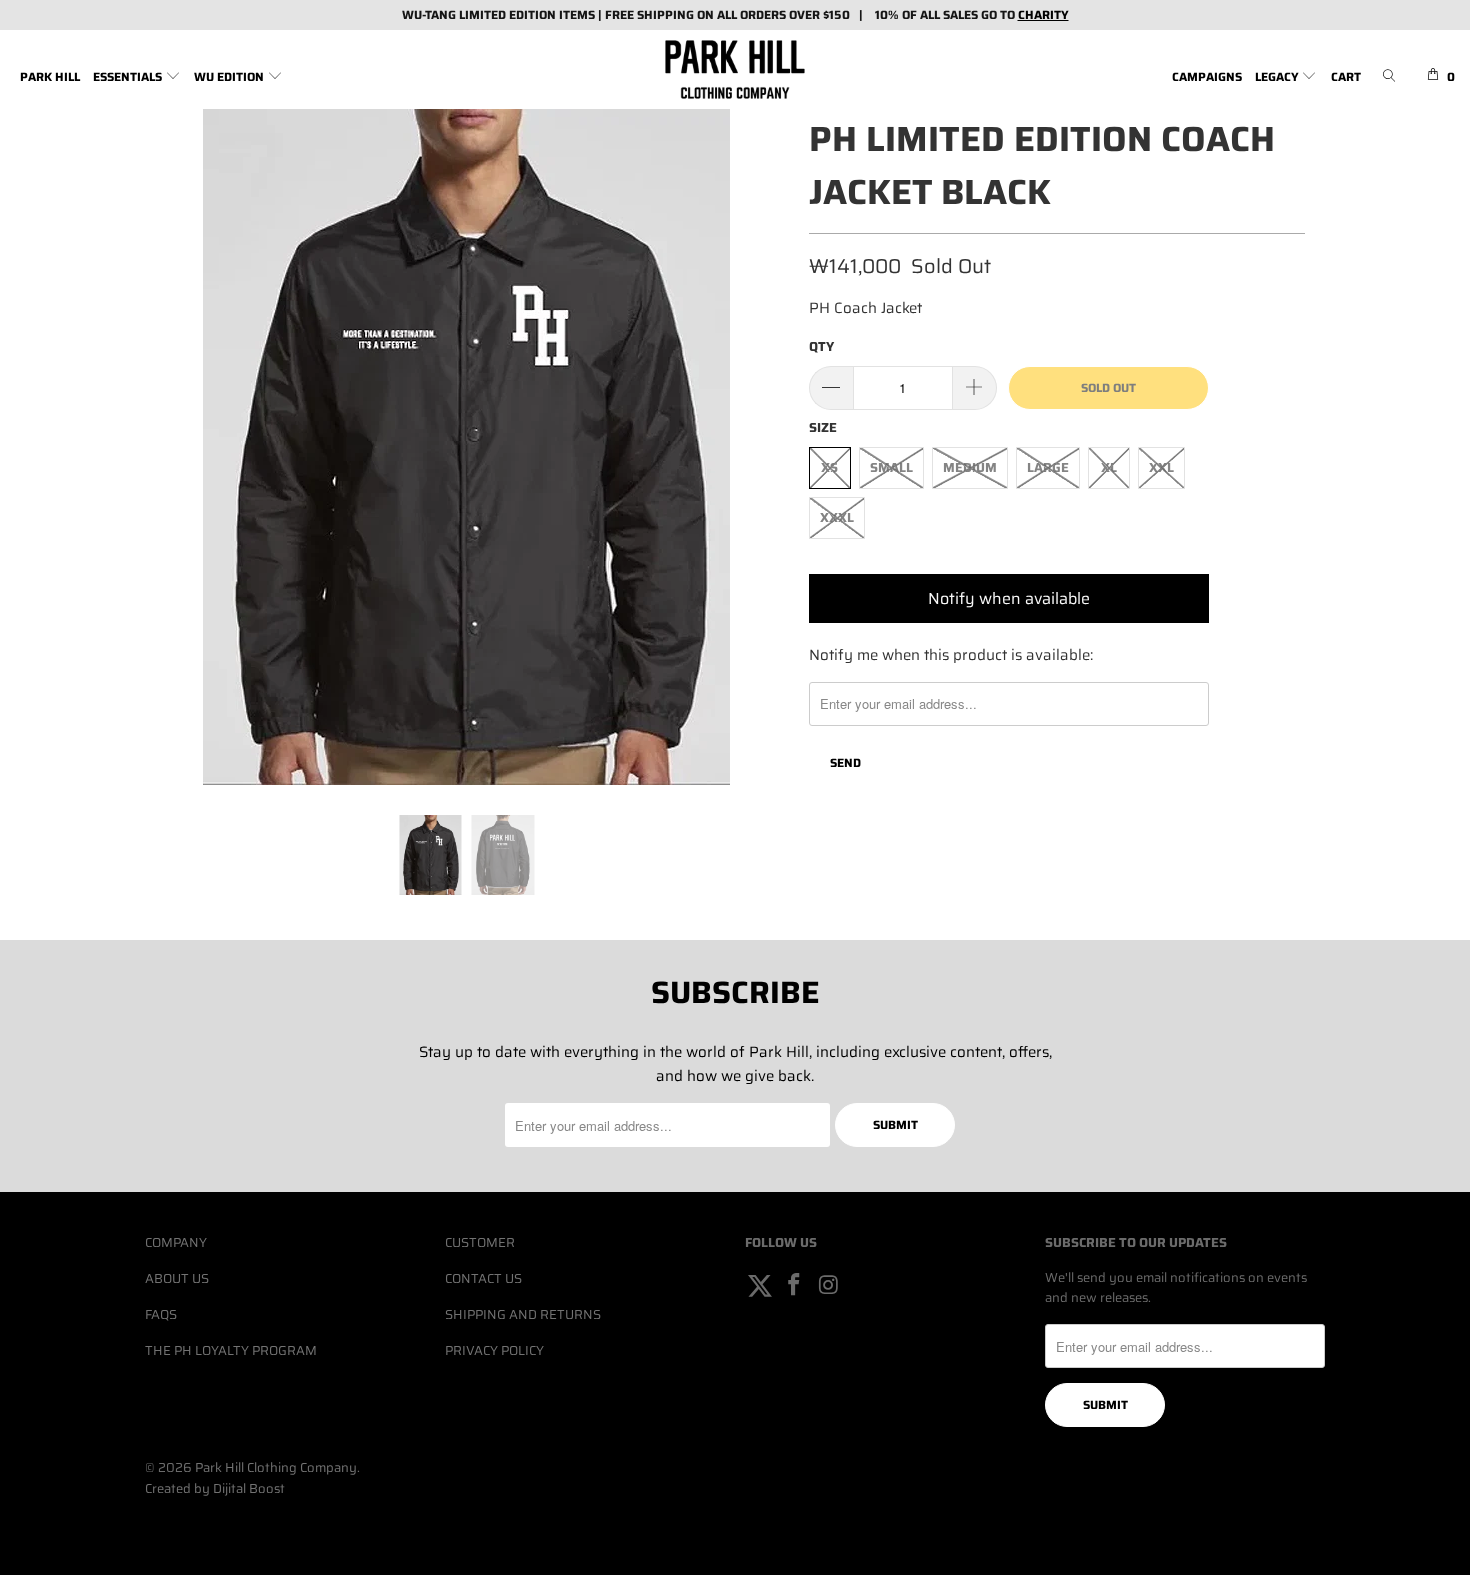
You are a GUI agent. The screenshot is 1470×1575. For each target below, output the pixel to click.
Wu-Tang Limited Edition (479, 14)
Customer (480, 1242)
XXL (1161, 467)
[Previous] (179, 447)
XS (829, 467)
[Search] (1389, 77)
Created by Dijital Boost (215, 1488)
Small (891, 467)
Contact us (483, 1278)
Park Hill (50, 76)
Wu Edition (230, 76)
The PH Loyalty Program (231, 1350)
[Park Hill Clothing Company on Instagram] (829, 1286)
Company (176, 1242)
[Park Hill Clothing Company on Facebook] (795, 1286)
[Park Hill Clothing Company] (734, 69)
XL (1109, 467)
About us (177, 1278)
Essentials (129, 76)
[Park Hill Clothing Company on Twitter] (760, 1286)
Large (1048, 467)
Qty (821, 346)
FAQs (161, 1314)
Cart (1346, 76)
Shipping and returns (523, 1314)
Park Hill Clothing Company (276, 1467)
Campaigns (1207, 76)
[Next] (754, 447)
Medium (970, 467)
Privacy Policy (494, 1350)
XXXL (837, 517)
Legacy (1278, 76)
